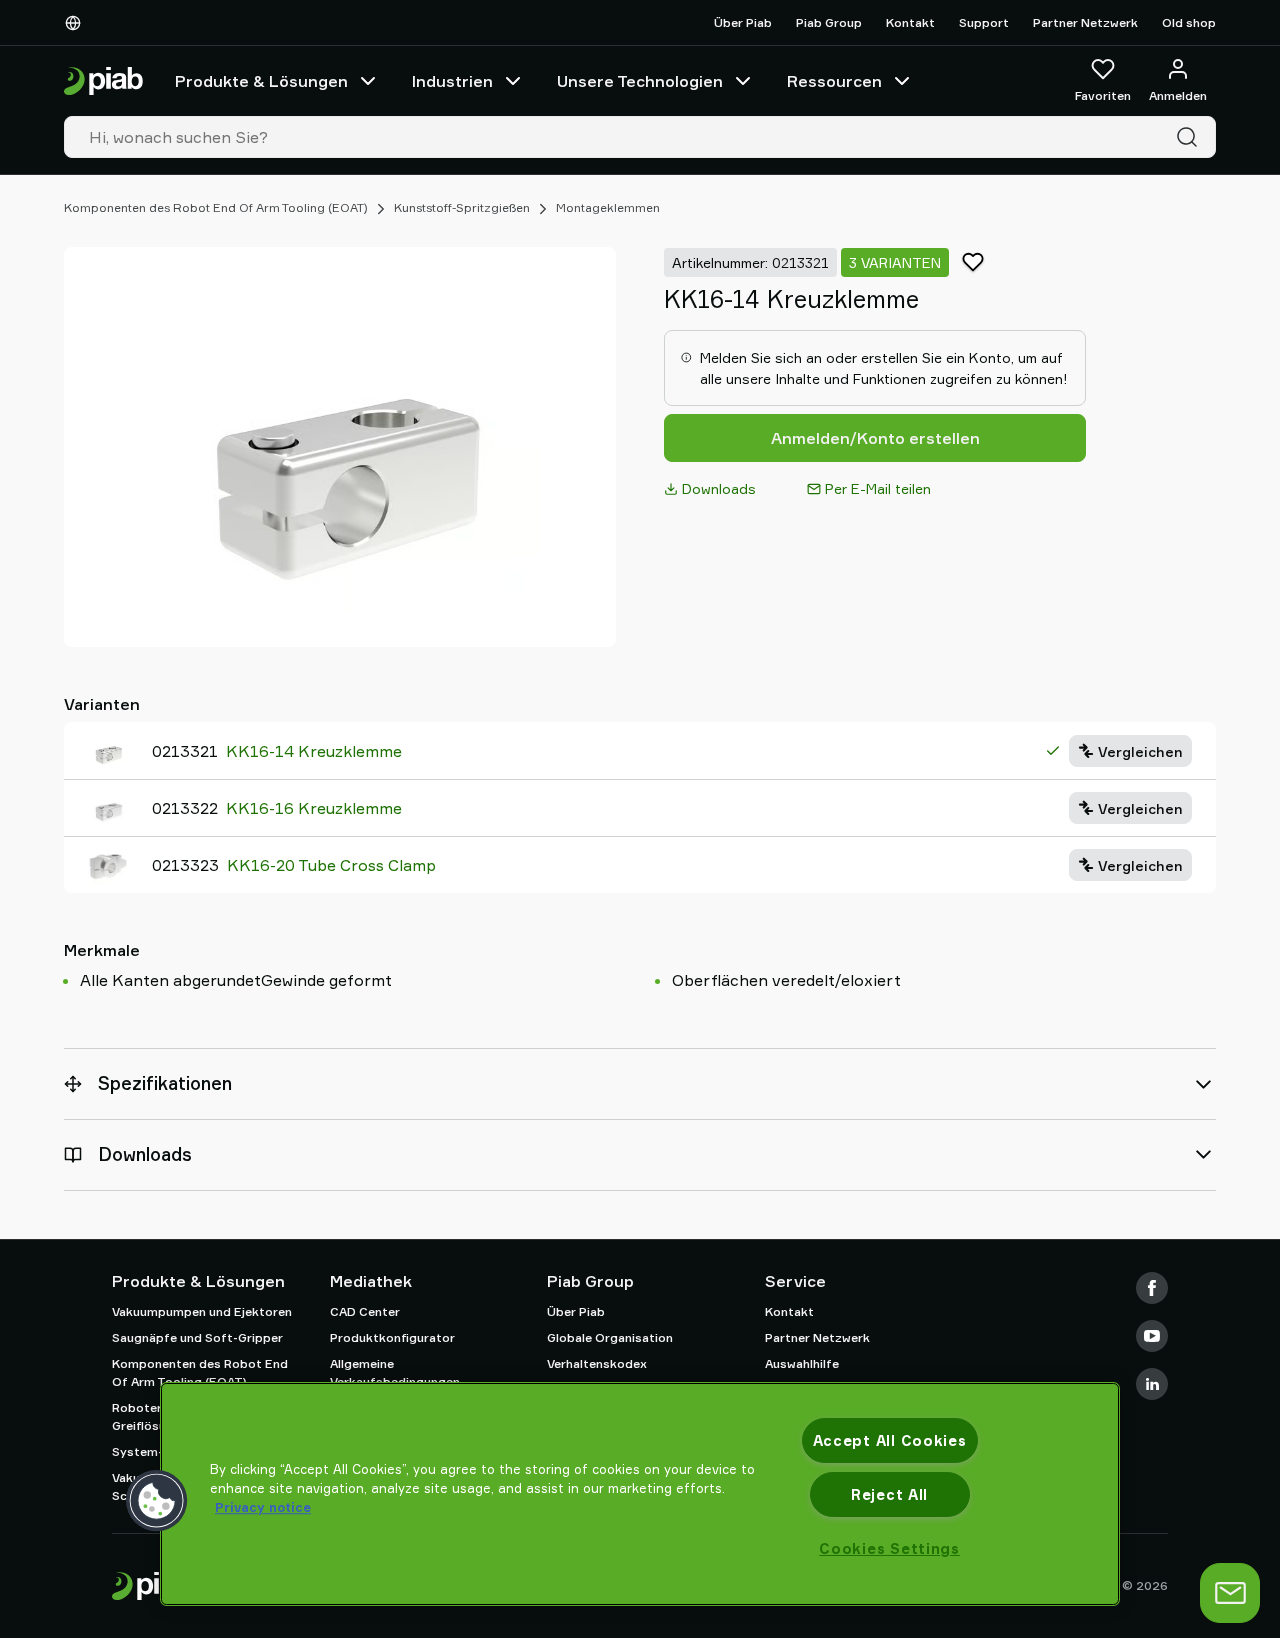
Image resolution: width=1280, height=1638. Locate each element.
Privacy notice (263, 1507)
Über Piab (743, 22)
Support (984, 22)
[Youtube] (1152, 1336)
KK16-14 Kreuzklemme (314, 751)
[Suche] (1191, 137)
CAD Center (365, 1311)
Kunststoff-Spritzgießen (462, 207)
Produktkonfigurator (392, 1337)
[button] (157, 1501)
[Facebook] (1152, 1288)
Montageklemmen (608, 207)
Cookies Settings (889, 1548)
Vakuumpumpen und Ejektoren (202, 1311)
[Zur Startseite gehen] (103, 81)
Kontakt (910, 22)
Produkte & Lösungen (261, 81)
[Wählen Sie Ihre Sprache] (77, 23)
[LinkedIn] (1152, 1384)
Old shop (1189, 22)
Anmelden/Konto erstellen (875, 438)
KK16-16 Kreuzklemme (314, 808)
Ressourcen (834, 81)
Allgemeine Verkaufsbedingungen (395, 1372)
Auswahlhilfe (802, 1363)
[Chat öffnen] (1230, 1593)
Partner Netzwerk (1085, 22)
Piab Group (829, 22)
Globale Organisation (610, 1337)
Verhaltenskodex (597, 1363)
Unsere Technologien (640, 81)
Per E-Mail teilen (878, 488)
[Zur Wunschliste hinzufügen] (973, 262)
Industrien (452, 81)
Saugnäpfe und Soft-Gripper (197, 1337)
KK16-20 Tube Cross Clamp (331, 865)
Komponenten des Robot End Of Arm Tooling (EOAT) (216, 207)
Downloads (719, 488)
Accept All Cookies (890, 1440)
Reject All (889, 1494)
